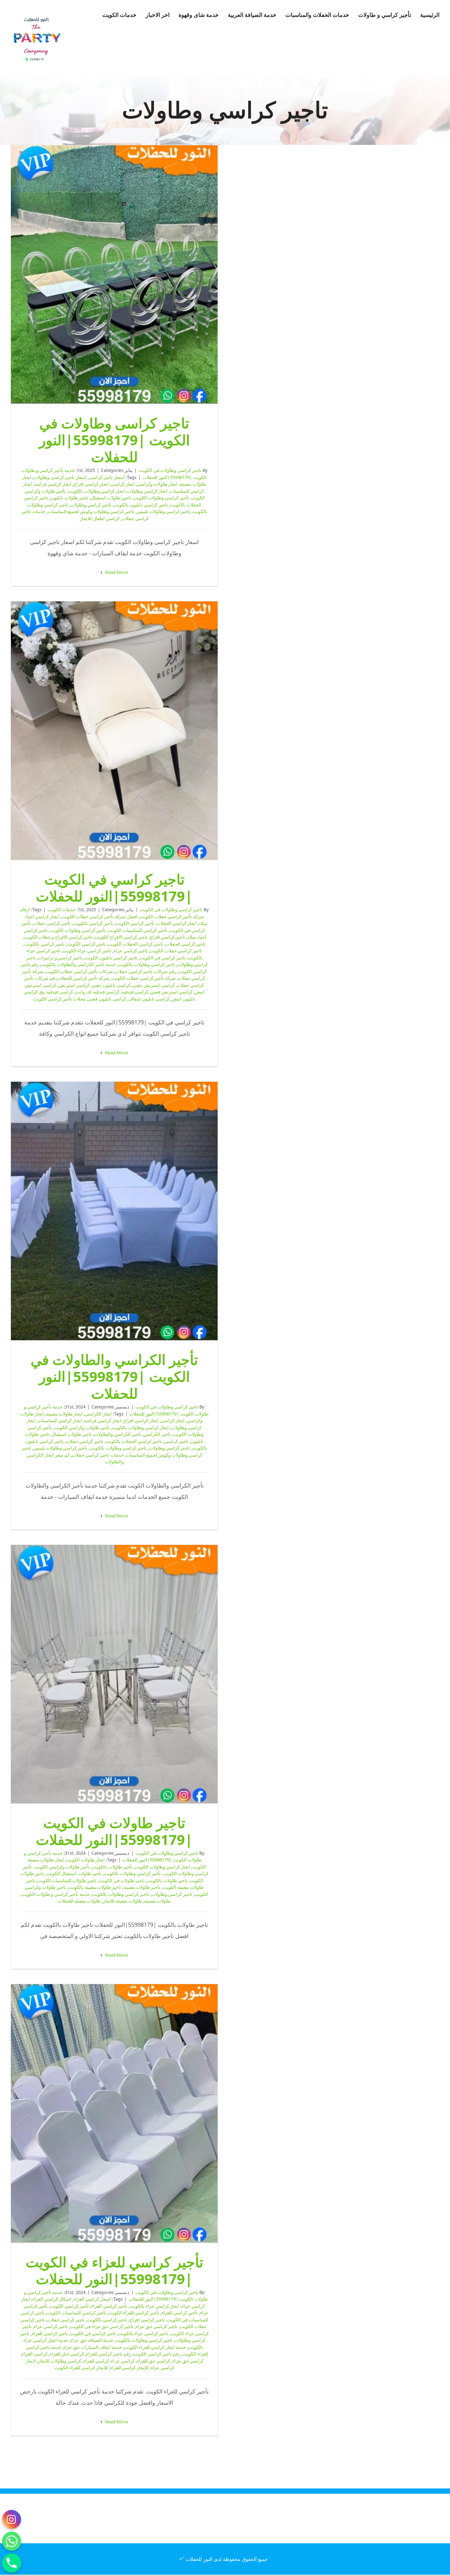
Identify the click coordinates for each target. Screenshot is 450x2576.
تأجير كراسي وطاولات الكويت (161, 498)
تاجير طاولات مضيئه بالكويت (95, 1887)
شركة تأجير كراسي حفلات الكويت (144, 978)
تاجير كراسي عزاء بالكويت (143, 2333)
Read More (116, 572)
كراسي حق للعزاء (153, 2361)
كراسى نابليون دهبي (111, 985)
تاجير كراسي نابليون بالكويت (141, 505)
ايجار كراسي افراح (91, 484)
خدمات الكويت (62, 909)
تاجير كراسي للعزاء (50, 2333)
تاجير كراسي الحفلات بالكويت (134, 1441)
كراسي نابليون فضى (107, 999)
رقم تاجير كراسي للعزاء (108, 2354)
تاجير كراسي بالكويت (44, 944)
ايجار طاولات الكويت (85, 1860)
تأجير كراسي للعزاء (179, 2313)
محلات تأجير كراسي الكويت (59, 999)
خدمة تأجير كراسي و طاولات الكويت (56, 1894)
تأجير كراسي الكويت (135, 923)
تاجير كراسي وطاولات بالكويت (146, 964)
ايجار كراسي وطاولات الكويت (162, 1867)
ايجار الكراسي (98, 1414)
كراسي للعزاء (96, 2361)
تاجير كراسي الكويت (86, 944)
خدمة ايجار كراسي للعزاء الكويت (155, 2347)
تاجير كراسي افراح (168, 937)
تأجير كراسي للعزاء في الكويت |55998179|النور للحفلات (114, 2113)
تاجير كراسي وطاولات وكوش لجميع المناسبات (91, 511)
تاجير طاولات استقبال (111, 498)
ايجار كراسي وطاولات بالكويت (96, 491)
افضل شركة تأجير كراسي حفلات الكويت (99, 916)
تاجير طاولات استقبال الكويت (74, 1873)
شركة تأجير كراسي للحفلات (83, 978)
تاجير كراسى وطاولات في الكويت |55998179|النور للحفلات (114, 275)
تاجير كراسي (176, 1441)
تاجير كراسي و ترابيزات (60, 958)
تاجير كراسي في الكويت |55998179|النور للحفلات (114, 731)
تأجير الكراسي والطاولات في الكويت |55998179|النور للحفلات (114, 1211)
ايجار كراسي (173, 1420)
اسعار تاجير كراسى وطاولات (60, 477)
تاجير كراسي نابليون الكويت (111, 958)
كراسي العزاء (35, 2354)
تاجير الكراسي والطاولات (118, 1434)
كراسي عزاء (123, 2361)
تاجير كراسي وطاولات (91, 505)
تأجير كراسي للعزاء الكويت (134, 2313)
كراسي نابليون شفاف (149, 999)
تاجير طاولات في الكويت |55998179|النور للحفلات (114, 1674)
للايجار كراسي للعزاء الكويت (81, 2367)
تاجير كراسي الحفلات (185, 944)
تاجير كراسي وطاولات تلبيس (163, 511)
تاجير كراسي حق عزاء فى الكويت (102, 2326)
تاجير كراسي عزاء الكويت (87, 951)
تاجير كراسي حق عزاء (157, 2326)
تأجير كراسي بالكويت (93, 923)
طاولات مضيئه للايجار (122, 1901)
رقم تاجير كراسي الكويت (157, 2354)
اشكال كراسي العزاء (52, 2299)
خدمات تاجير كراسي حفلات (98, 1455)
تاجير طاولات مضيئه (142, 1887)
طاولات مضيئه (157, 1901)
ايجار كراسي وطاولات (147, 491)
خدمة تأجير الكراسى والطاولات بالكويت (78, 964)
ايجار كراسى (123, 484)
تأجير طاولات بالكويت (112, 1867)
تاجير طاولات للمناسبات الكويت (67, 1880)
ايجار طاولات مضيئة (64, 1414)
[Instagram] (12, 2519)
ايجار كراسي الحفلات (176, 923)
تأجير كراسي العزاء (109, 2306)
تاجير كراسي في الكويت (163, 958)
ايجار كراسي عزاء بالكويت (154, 2306)
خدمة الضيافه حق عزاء (92, 2340)
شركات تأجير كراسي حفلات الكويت (79, 971)
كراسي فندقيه (135, 992)
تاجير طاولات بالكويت (167, 1880)
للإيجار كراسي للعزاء (129, 2367)
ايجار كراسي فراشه (53, 484)
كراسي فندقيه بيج (56, 992)
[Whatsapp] (12, 2541)
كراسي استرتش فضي (172, 992)
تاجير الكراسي (157, 1434)
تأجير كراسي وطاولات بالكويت (132, 1873)
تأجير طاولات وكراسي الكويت (82, 1427)
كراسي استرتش (74, 985)
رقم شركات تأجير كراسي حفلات (146, 971)
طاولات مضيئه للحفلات (79, 1901)
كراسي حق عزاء (188, 2361)
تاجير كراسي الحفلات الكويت (136, 944)
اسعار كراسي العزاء (92, 2299)
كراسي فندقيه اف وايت (97, 992)
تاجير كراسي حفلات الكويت (176, 951)
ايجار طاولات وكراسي (157, 484)
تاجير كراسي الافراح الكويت (121, 937)
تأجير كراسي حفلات (52, 923)
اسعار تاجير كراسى (107, 477)
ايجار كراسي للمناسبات (60, 1420)
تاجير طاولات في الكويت (122, 1880)
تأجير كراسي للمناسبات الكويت (138, 930)
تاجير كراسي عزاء (131, 951)
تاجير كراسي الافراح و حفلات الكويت (58, 937)
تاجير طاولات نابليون (69, 498)
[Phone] (12, 2563)
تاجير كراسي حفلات (85, 1441)
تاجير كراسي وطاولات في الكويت (170, 470)
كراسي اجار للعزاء (67, 2354)
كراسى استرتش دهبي (154, 985)
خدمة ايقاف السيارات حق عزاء (93, 2347)
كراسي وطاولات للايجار (59, 2361)
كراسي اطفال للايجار (100, 518)
